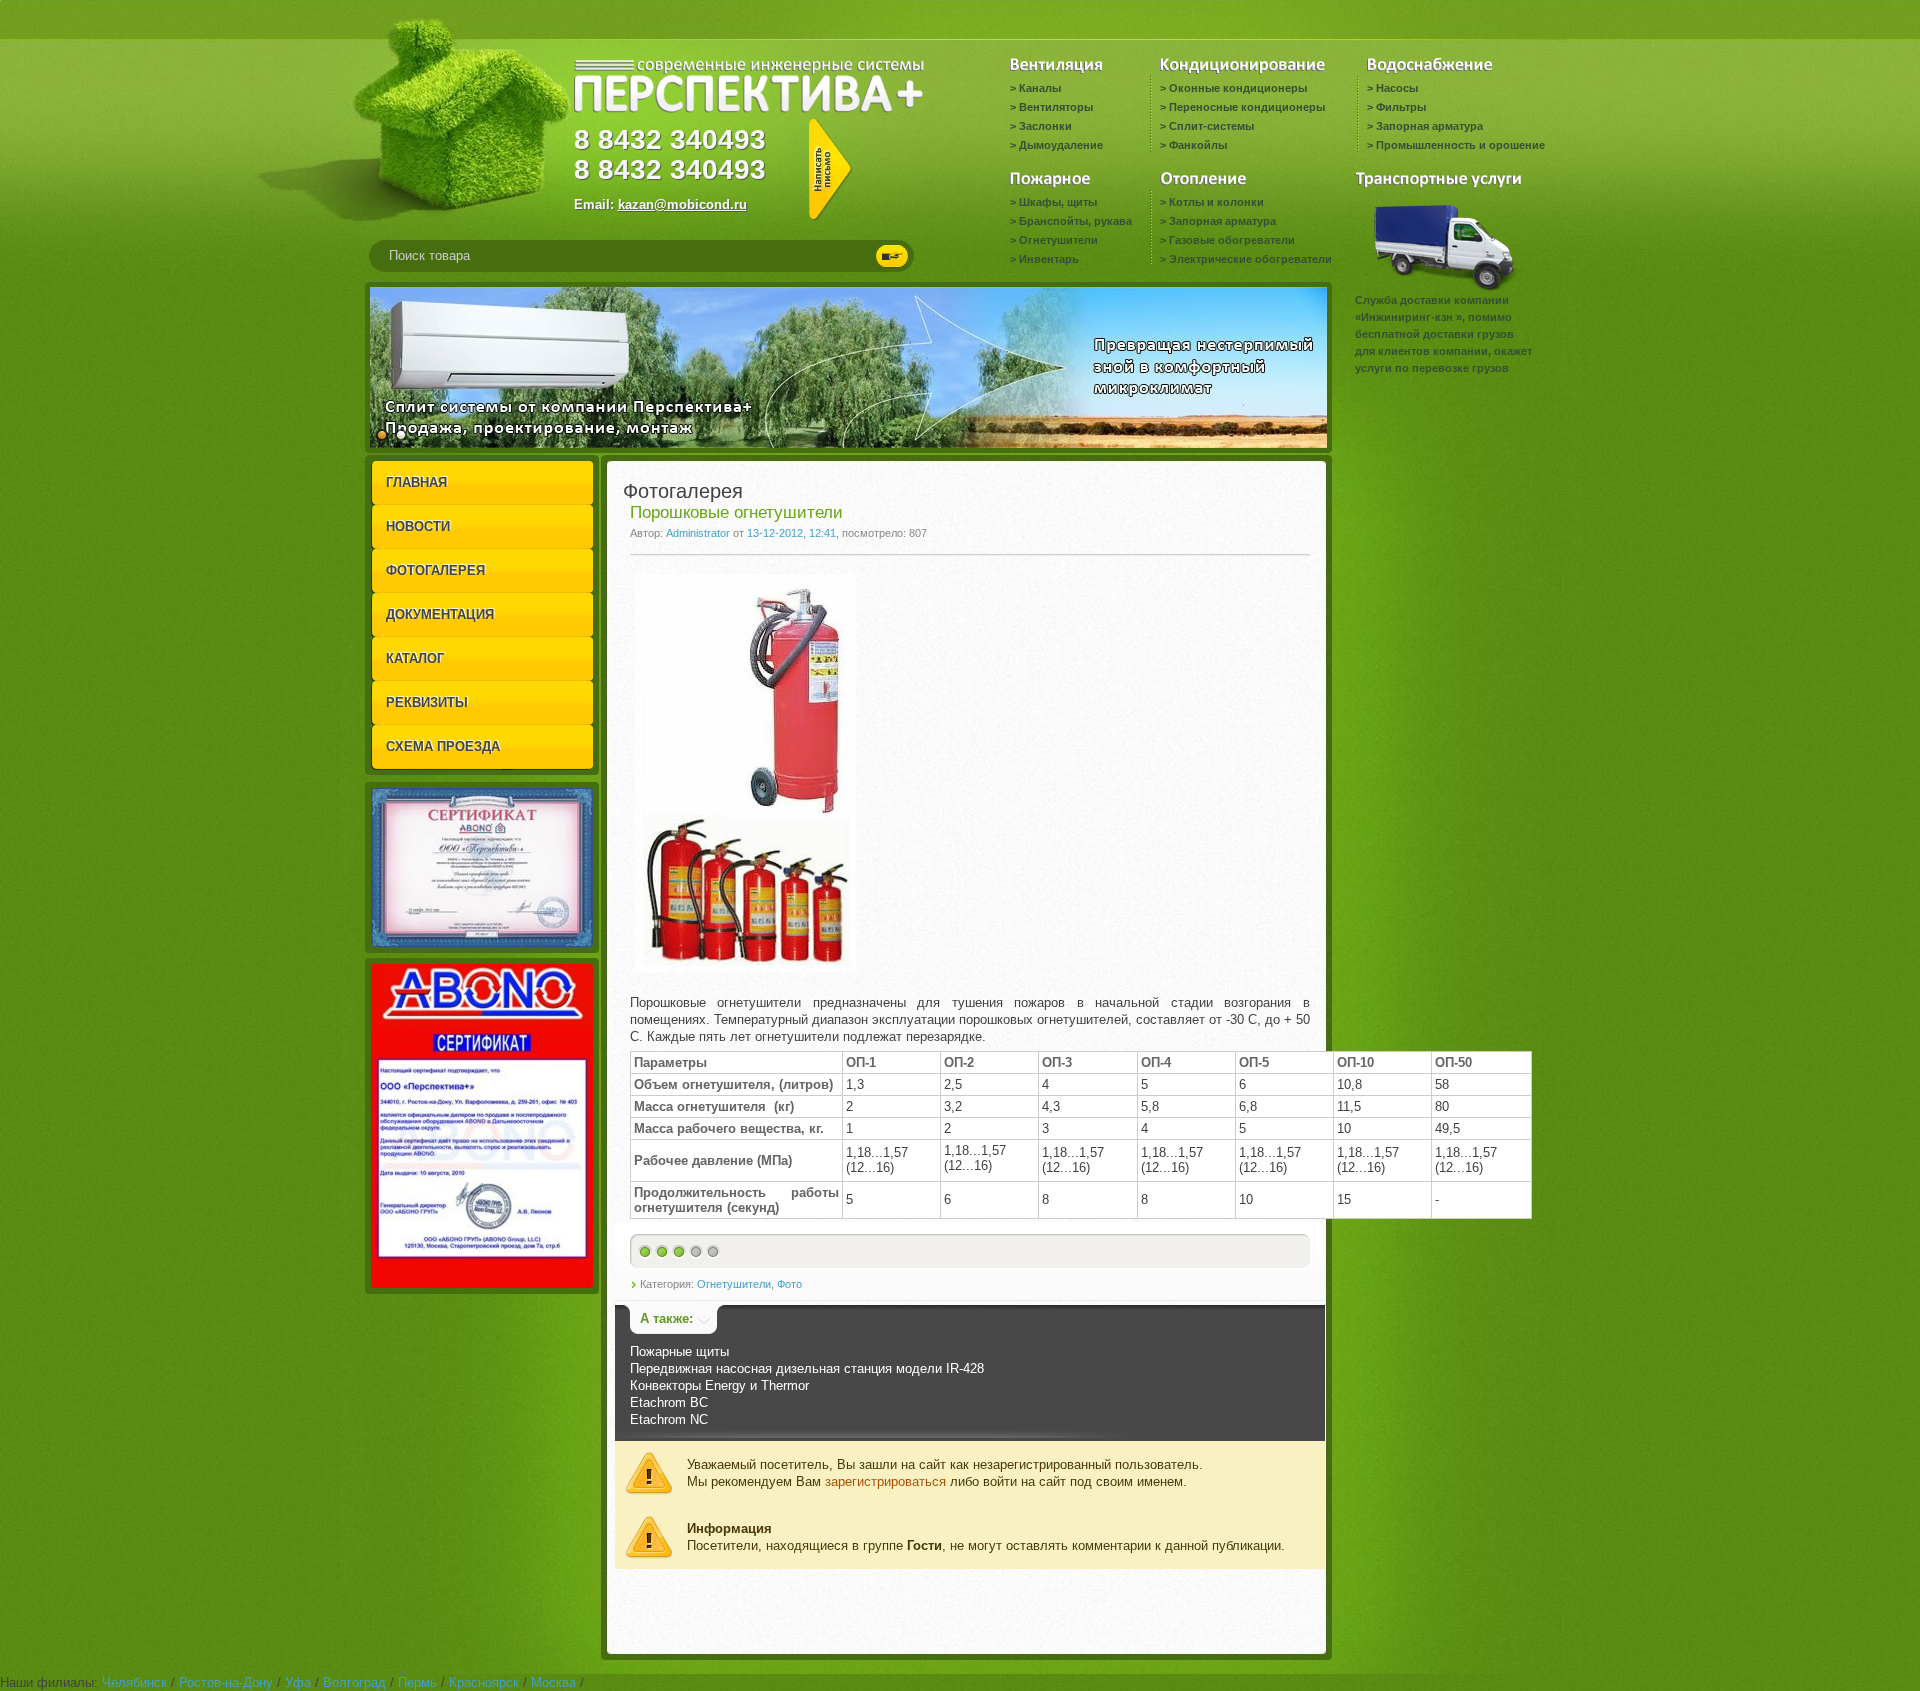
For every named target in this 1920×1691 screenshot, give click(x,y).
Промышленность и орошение (1460, 145)
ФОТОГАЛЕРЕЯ (435, 570)
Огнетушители (1058, 240)
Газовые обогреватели (1232, 240)
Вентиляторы (1056, 107)
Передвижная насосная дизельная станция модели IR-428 (807, 1368)
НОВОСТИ (418, 526)
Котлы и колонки (1216, 202)
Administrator (698, 533)
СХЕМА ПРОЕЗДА (443, 746)
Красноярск (484, 1682)
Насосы (1397, 88)
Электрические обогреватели (1250, 259)
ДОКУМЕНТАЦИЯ (440, 614)
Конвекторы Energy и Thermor (719, 1385)
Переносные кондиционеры (1247, 107)
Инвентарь (1049, 259)
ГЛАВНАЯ (416, 482)
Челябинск (134, 1682)
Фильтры (1401, 107)
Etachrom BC (669, 1402)
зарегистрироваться (885, 1481)
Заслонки (1045, 126)
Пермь (417, 1682)
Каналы (1040, 88)
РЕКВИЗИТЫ (427, 702)
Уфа (298, 1682)
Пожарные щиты (679, 1351)
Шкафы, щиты (1058, 202)
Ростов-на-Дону (226, 1682)
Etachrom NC (669, 1419)
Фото (789, 1284)
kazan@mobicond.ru (682, 204)
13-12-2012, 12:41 (791, 533)
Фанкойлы (1198, 145)
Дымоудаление (1061, 145)
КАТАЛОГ (415, 658)
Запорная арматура (1429, 126)
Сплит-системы (1211, 126)
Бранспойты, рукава (1075, 221)
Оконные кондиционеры (1238, 88)
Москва (553, 1682)
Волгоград (354, 1682)
